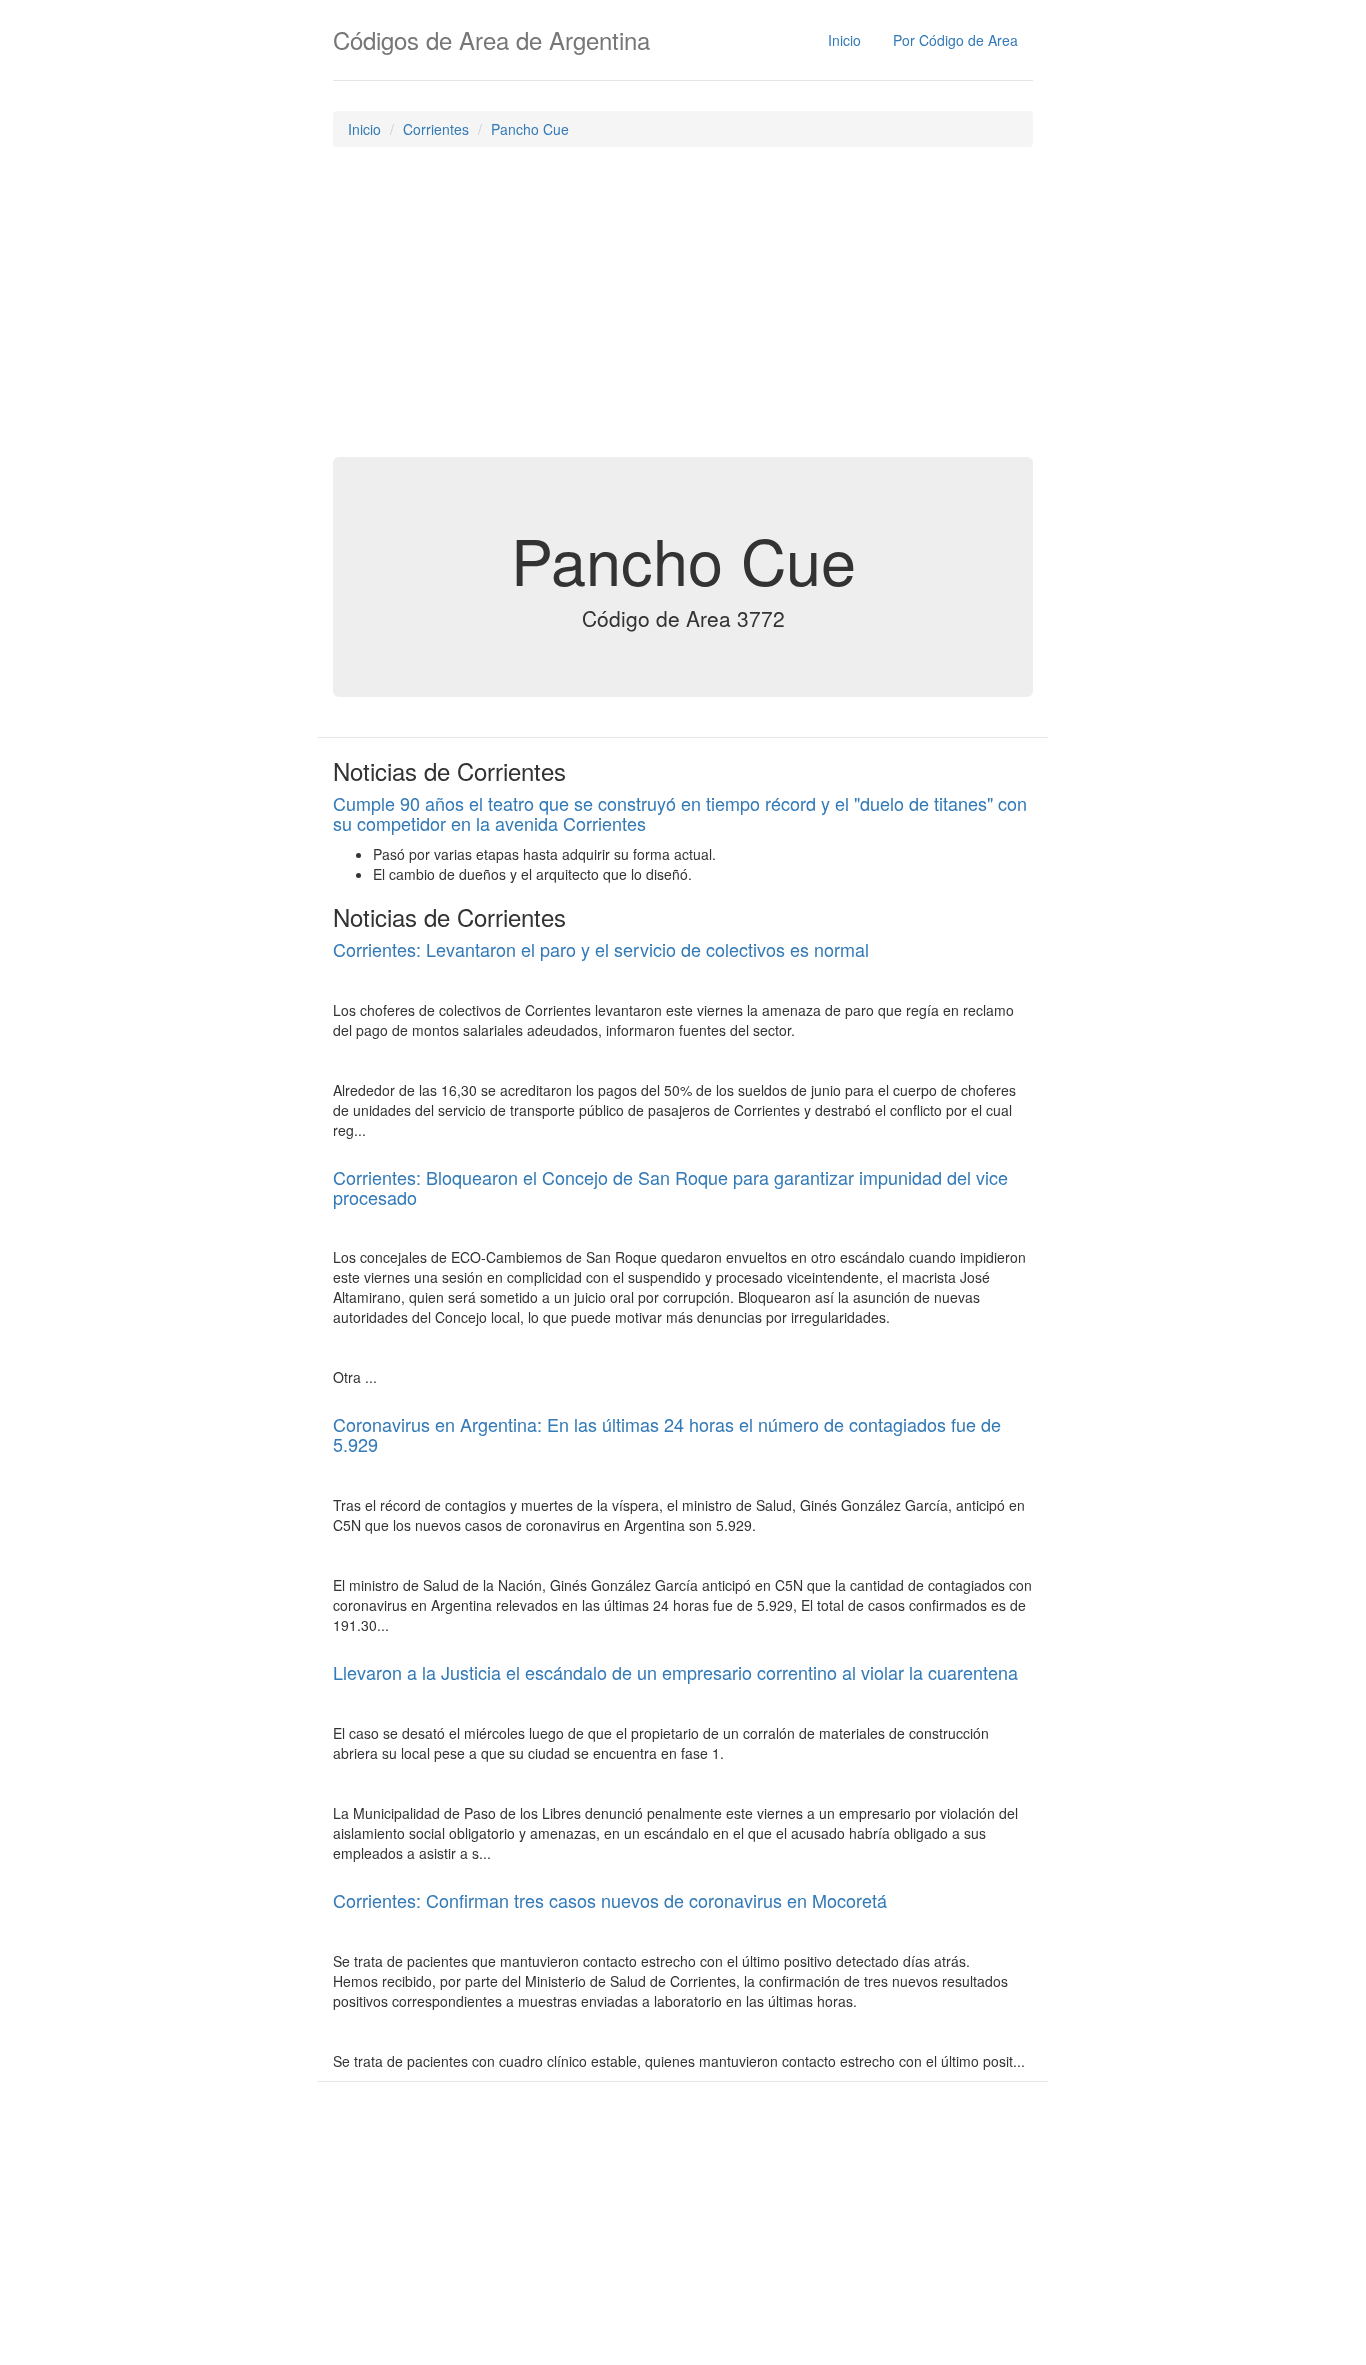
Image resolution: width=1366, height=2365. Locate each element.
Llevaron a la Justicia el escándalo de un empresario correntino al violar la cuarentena (675, 1672)
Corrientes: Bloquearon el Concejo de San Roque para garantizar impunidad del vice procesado (670, 1187)
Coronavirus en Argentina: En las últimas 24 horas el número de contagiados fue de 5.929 (667, 1434)
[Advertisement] (683, 307)
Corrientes (436, 129)
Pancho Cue (530, 129)
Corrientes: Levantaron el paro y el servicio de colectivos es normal (601, 949)
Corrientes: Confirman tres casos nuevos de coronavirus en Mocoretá (610, 1900)
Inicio (844, 40)
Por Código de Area (955, 40)
